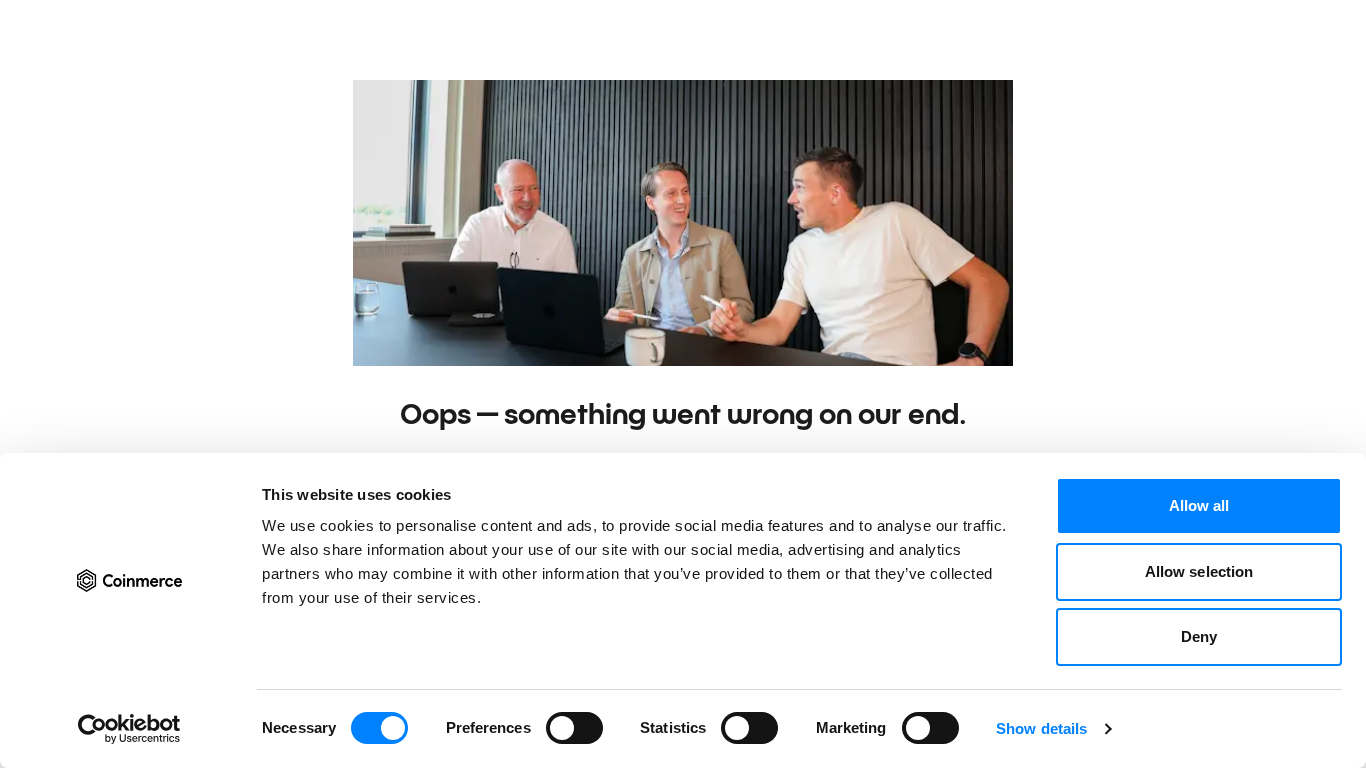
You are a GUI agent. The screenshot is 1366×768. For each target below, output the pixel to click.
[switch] (574, 728)
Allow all (1199, 505)
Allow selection (1199, 571)
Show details (1041, 728)
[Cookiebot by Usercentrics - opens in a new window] (129, 729)
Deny (1199, 636)
